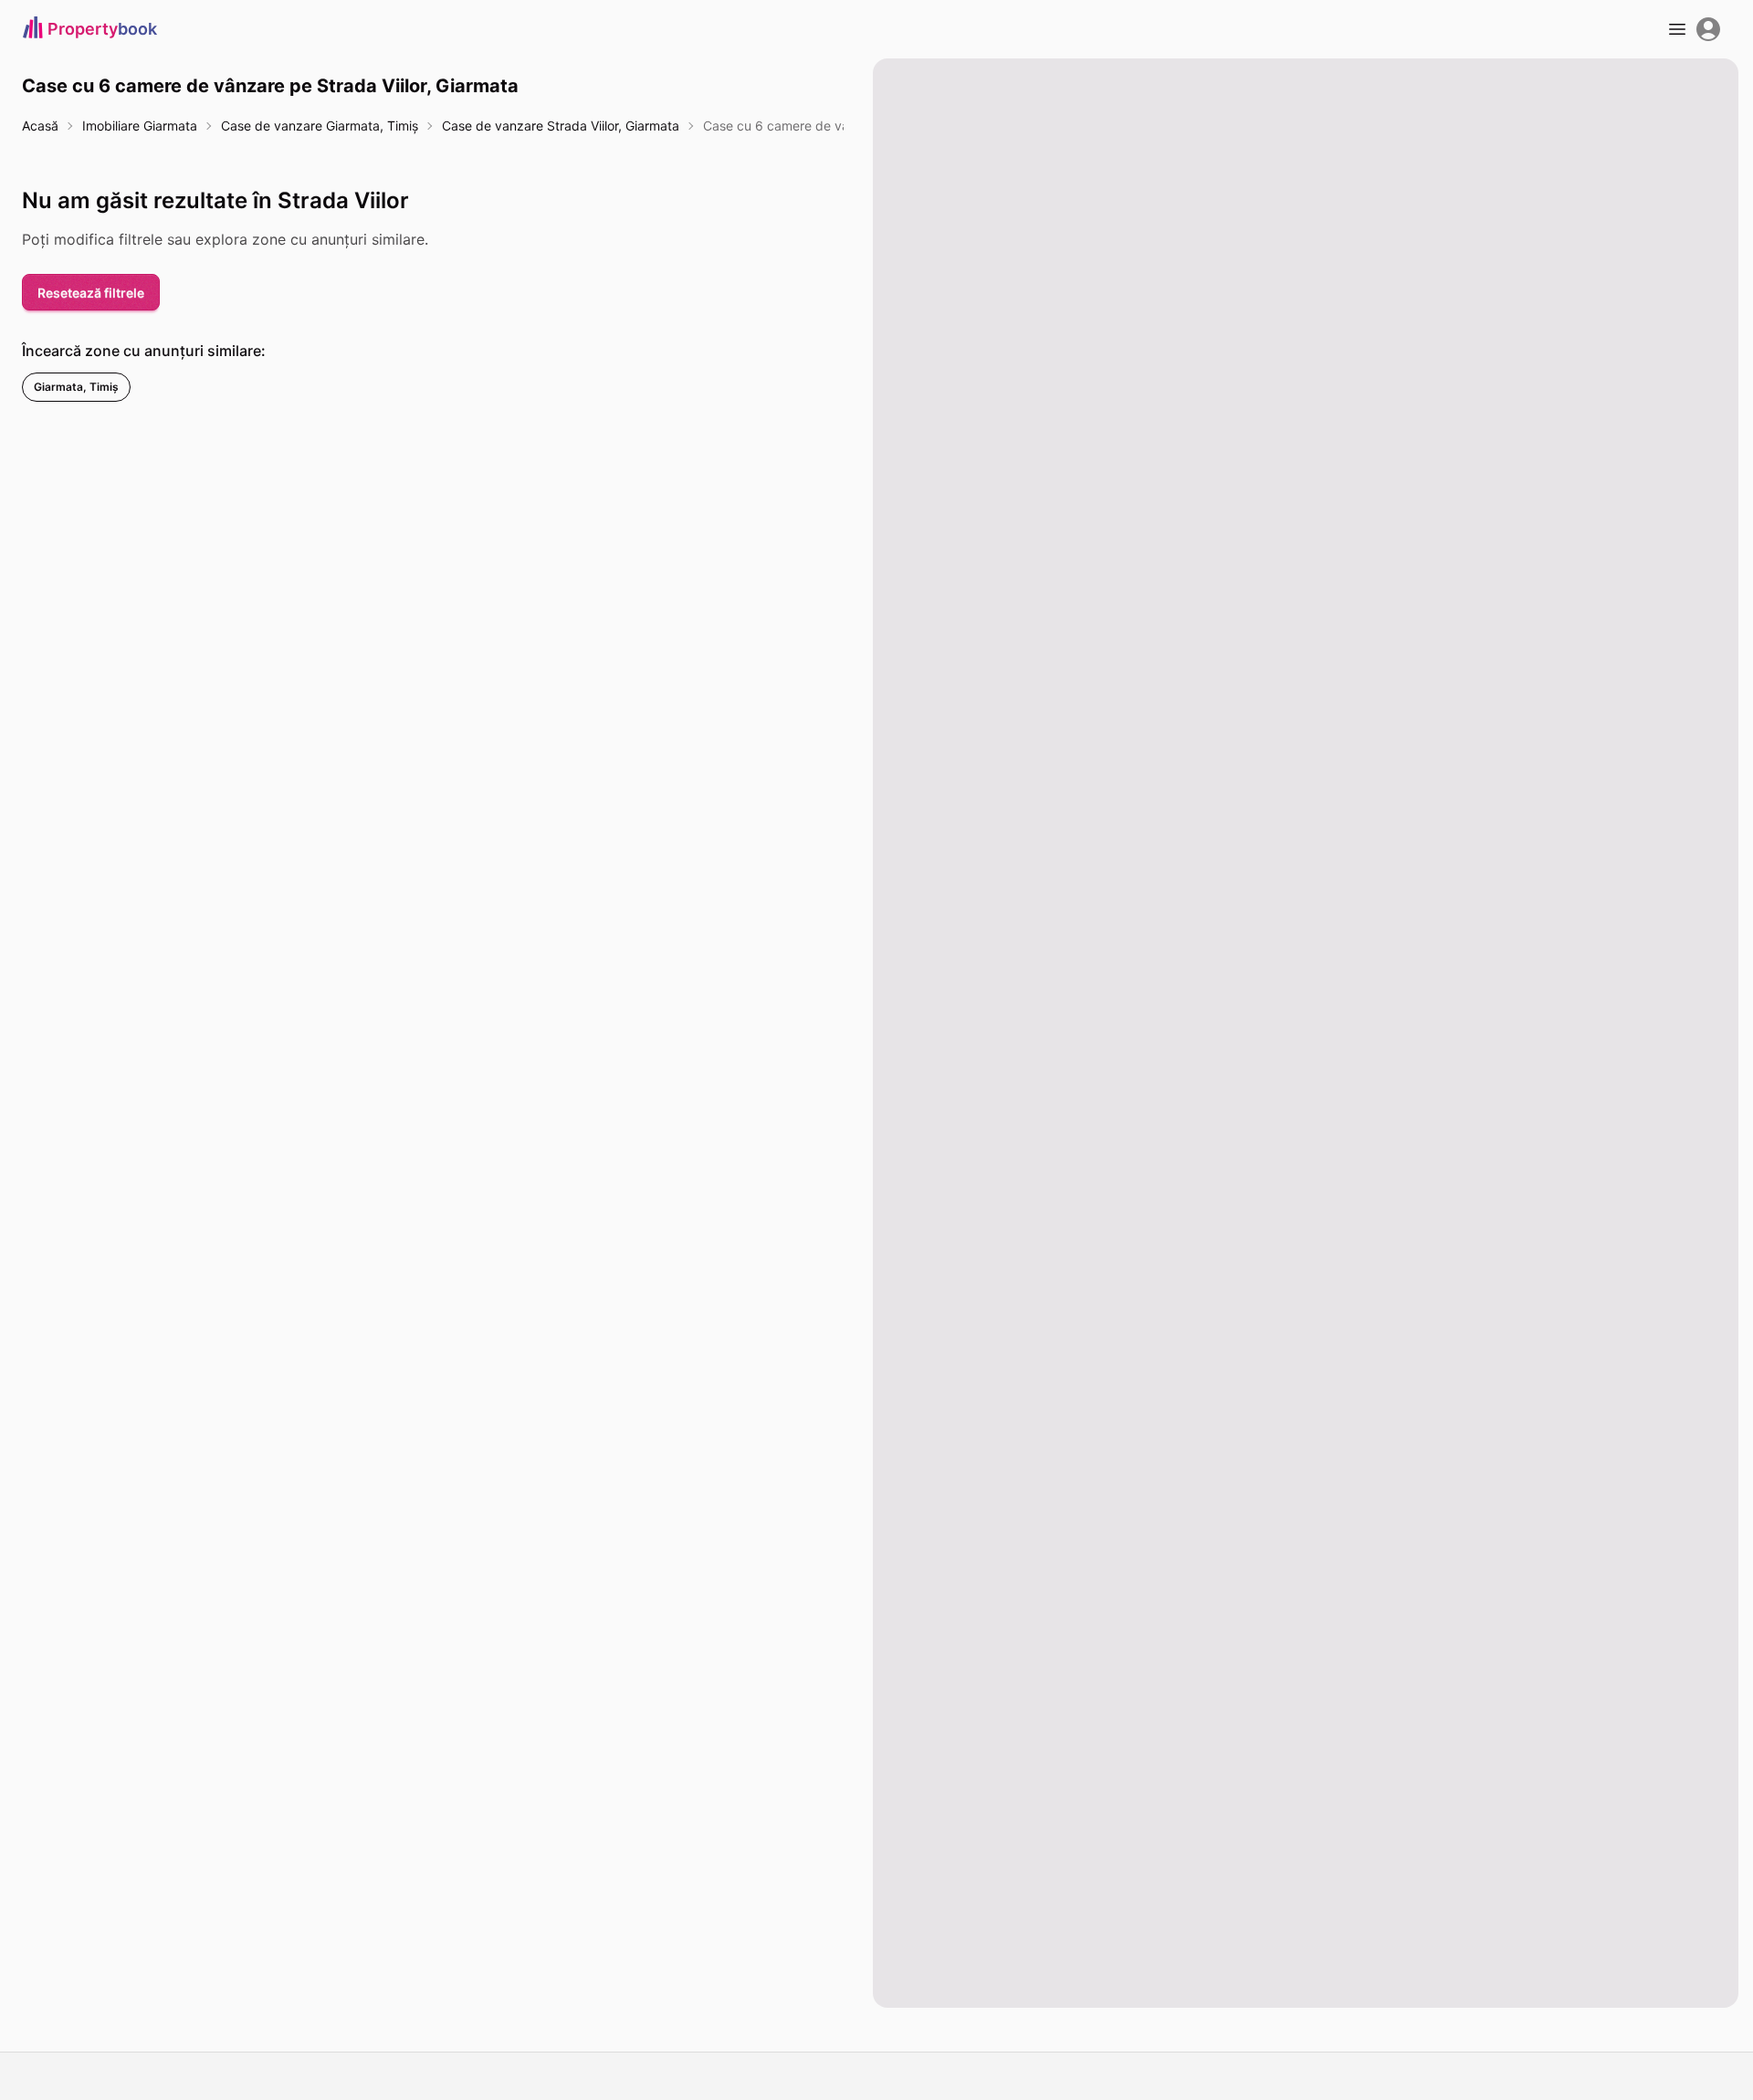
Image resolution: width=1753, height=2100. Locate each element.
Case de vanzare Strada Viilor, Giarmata (561, 126)
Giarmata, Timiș (76, 387)
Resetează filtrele (91, 293)
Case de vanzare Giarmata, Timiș (320, 126)
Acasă (40, 126)
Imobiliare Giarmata (140, 126)
